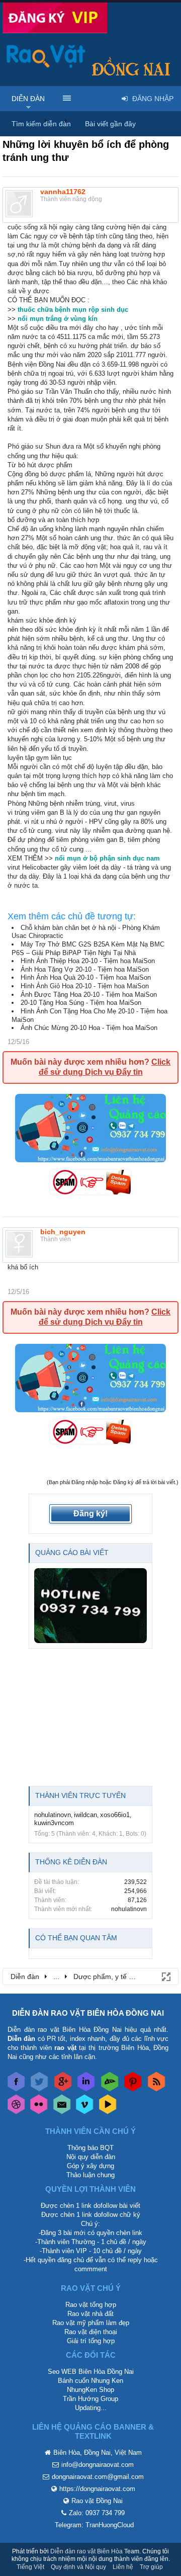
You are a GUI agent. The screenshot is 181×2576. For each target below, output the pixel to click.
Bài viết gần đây (110, 124)
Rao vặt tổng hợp (91, 2305)
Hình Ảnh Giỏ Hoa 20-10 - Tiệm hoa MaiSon (85, 986)
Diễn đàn (28, 99)
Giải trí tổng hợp (91, 2341)
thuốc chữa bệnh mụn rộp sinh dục (73, 310)
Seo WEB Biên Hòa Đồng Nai (91, 2372)
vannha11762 (63, 192)
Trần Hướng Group (90, 2399)
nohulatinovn (53, 1815)
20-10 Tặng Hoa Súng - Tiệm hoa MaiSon (81, 1003)
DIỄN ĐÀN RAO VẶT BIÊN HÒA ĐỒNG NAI (88, 2013)
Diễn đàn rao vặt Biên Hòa (86, 2551)
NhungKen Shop (90, 2390)
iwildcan (85, 1815)
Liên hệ (123, 2567)
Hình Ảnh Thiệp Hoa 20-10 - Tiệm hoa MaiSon (88, 961)
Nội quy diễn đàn (91, 2157)
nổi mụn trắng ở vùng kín (58, 319)
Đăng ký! (90, 1514)
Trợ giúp (151, 2567)
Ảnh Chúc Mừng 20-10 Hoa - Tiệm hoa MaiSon (89, 1028)
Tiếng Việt (30, 2567)
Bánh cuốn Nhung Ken (90, 2381)
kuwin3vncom (54, 1823)
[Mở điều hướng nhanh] (165, 1976)
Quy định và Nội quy (78, 2567)
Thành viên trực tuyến (80, 1795)
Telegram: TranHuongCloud (94, 2525)
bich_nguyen (63, 1232)
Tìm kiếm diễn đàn (41, 124)
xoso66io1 (115, 1815)
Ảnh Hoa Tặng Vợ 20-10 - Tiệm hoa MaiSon (85, 969)
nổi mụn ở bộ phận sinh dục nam (107, 858)
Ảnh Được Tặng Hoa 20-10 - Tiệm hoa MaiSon (89, 995)
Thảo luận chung (90, 2175)
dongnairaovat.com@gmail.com (98, 2477)
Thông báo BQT (90, 2148)
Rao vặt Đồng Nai (97, 2501)
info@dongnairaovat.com (98, 2465)
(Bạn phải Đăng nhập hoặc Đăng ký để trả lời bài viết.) (113, 1482)
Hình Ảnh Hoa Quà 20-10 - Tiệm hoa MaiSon (86, 977)
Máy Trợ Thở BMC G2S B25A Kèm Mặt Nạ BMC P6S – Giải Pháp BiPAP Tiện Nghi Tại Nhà (88, 949)
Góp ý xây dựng (90, 2166)
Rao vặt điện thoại (91, 2332)
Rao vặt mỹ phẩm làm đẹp (91, 2323)
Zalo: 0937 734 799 (97, 2513)
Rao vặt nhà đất (90, 2314)
